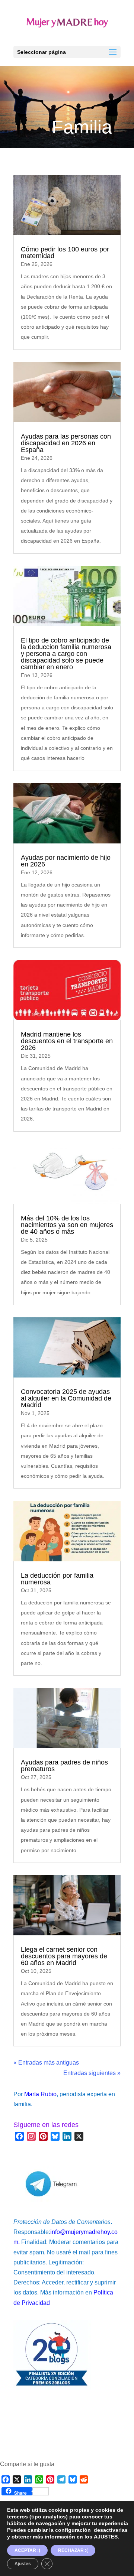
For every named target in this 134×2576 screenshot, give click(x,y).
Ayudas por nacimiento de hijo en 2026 (66, 861)
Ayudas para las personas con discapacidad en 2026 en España (66, 443)
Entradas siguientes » (92, 2073)
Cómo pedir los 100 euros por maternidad (65, 253)
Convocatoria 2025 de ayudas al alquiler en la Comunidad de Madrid (66, 1398)
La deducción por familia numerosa (57, 1579)
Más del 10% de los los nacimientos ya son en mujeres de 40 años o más (67, 1225)
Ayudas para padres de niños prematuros (64, 1766)
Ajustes (23, 2564)
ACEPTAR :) (27, 2550)
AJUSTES (106, 2537)
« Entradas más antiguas (46, 2063)
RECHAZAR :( (73, 2550)
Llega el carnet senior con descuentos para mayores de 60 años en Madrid (64, 1956)
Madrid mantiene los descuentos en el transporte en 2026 (67, 1041)
